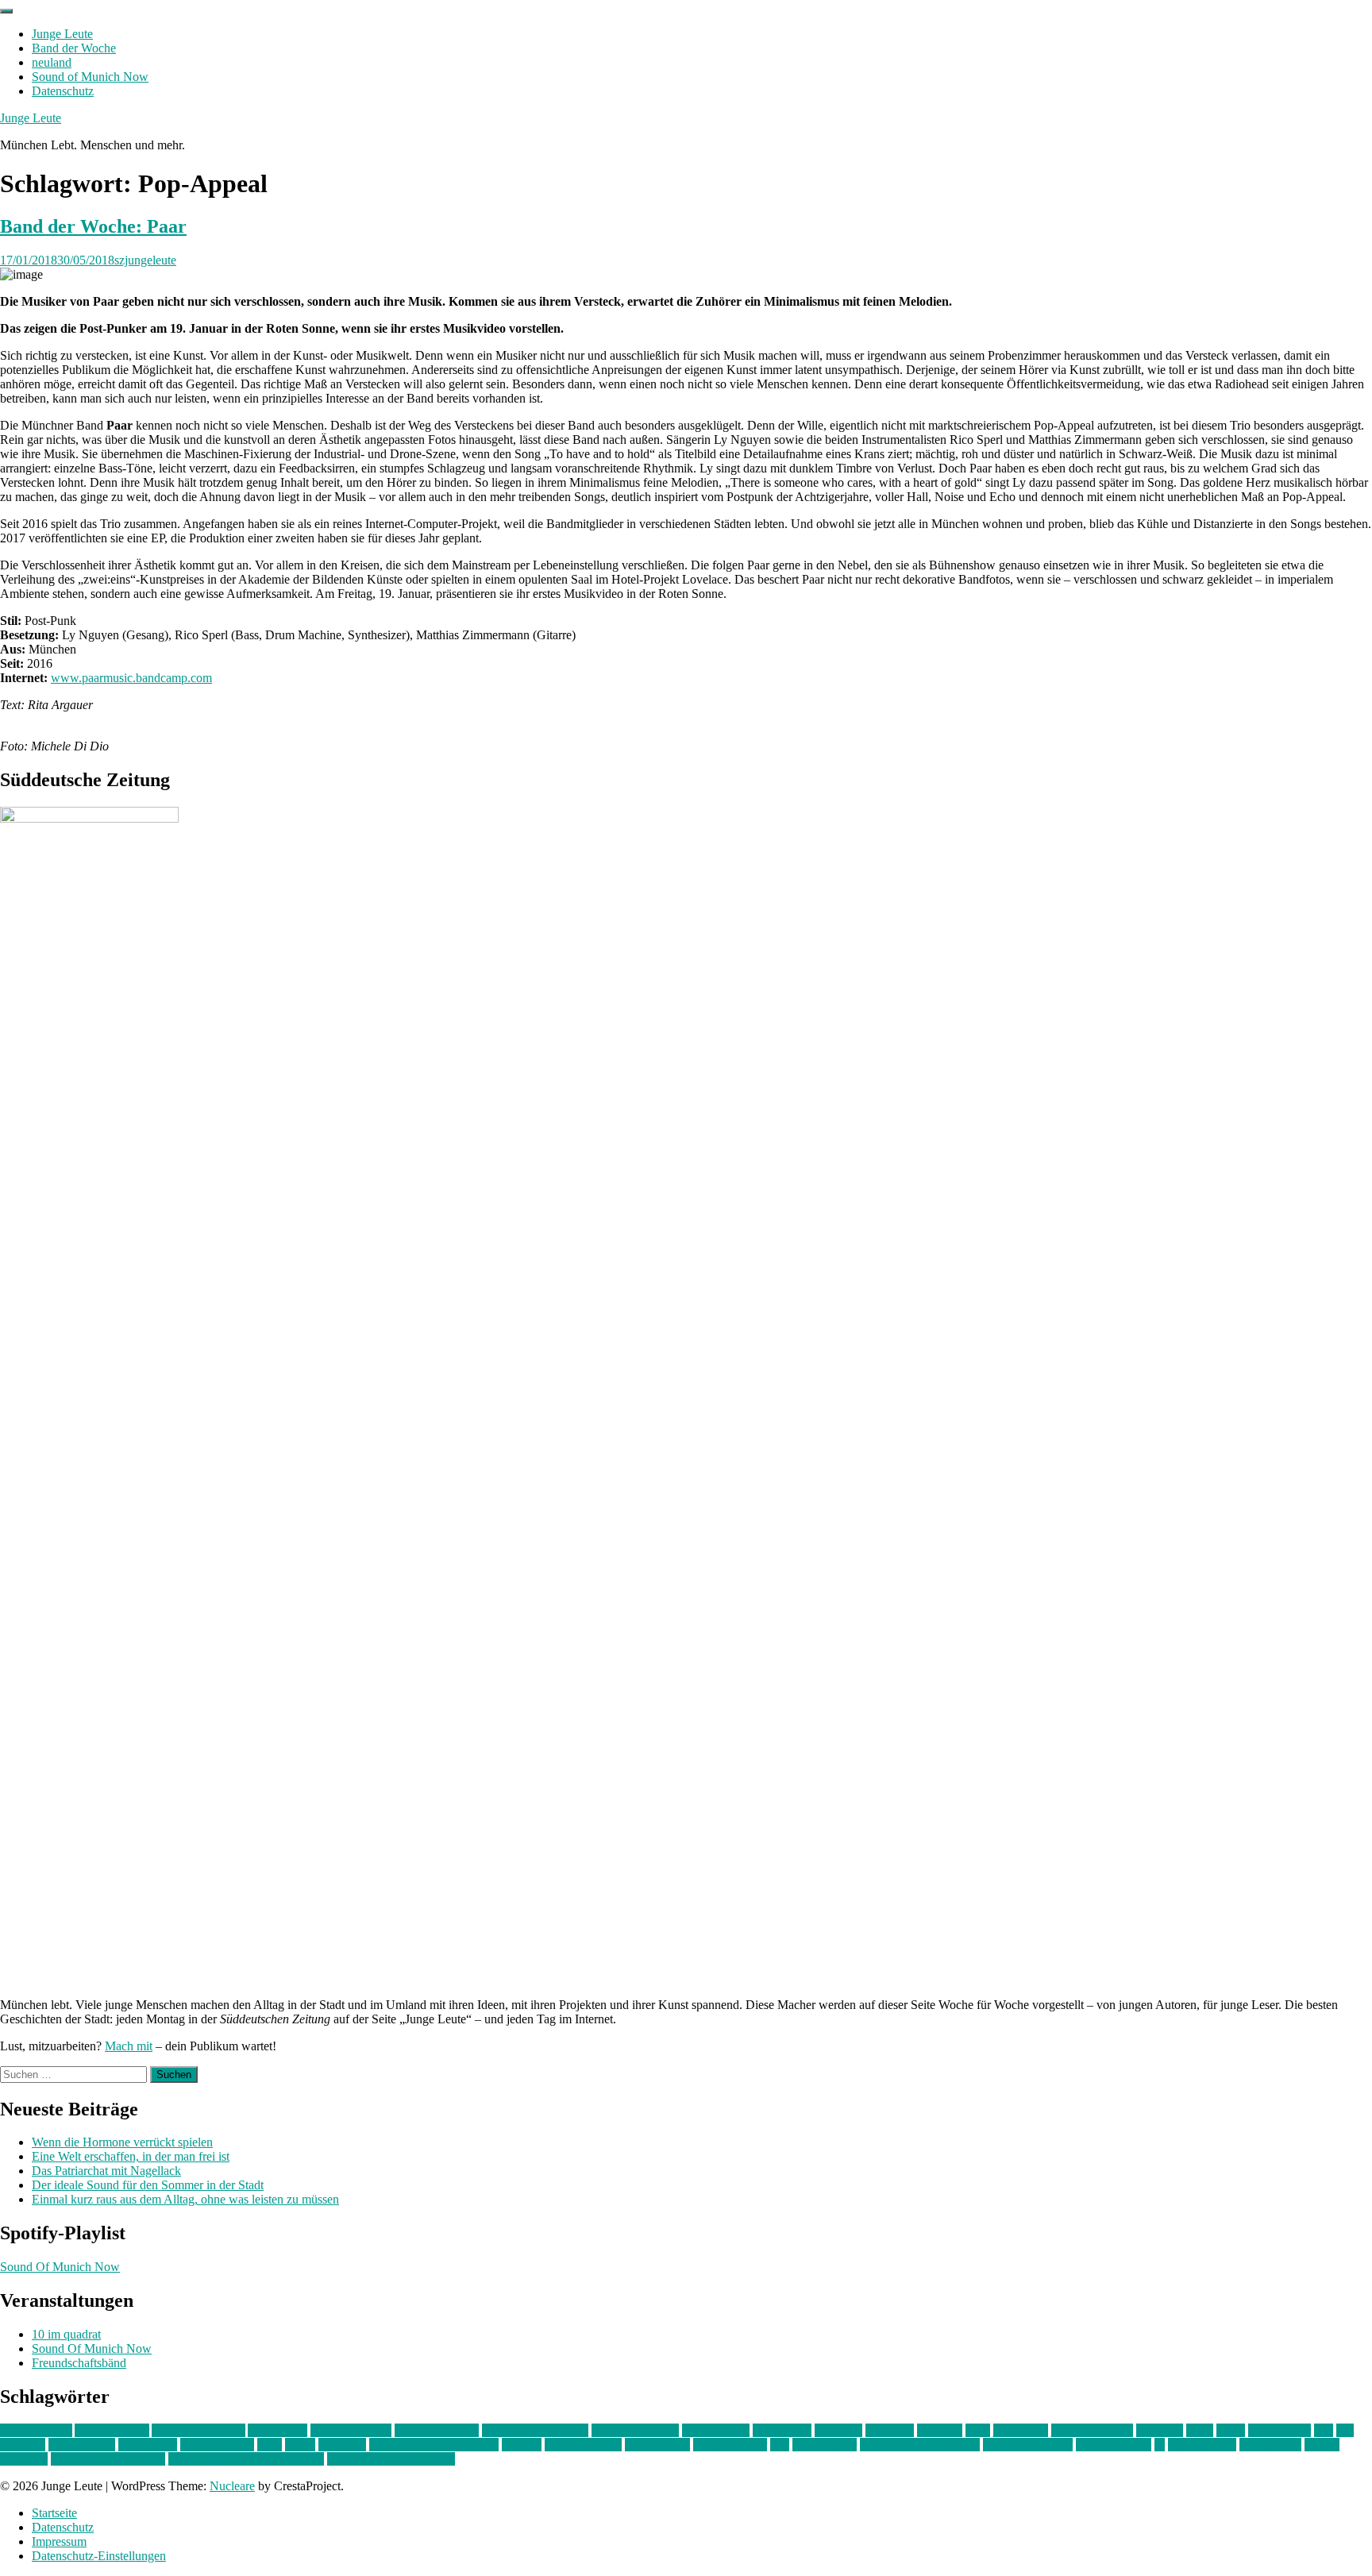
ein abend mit (716, 2430)
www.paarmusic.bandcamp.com (131, 678)
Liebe (1231, 2430)
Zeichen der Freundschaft (391, 2459)
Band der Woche (74, 48)
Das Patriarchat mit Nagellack (106, 2171)
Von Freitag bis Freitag (108, 2459)
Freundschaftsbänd (79, 2363)
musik (300, 2445)
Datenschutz (63, 91)
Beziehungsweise (635, 2430)
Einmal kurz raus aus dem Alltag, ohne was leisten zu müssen (185, 2199)
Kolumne (1160, 2430)
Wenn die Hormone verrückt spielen (122, 2142)
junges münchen (1092, 2430)
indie (978, 2430)
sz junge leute (1202, 2445)
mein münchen (217, 2445)
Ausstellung (277, 2430)
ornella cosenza (583, 2445)
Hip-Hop (940, 2430)
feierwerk (838, 2430)
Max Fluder (148, 2445)
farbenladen (782, 2430)
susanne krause (1114, 2445)
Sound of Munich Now (90, 77)
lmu (1324, 2430)
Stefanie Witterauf (1028, 2445)
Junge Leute (62, 34)
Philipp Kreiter (730, 2445)
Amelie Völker (112, 2430)
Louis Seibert (82, 2445)
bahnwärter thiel (351, 2430)
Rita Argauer (825, 2445)
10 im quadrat (66, 2334)
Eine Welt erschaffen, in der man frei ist (131, 2156)
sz (1160, 2445)
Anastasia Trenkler (198, 2430)
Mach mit (129, 2046)
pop (780, 2445)
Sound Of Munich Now (60, 2267)
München (342, 2445)
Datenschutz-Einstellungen (99, 2556)
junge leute (1021, 2430)
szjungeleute (145, 260)
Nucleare (232, 2486)
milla (270, 2445)
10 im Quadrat (36, 2430)
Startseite (54, 2513)
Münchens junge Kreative (434, 2445)
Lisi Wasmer (1280, 2430)
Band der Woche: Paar (93, 226)
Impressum (59, 2541)
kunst (1200, 2430)
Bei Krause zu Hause (535, 2430)
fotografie (890, 2430)
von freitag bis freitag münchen (246, 2459)
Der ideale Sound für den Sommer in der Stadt (148, 2185)
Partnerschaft (657, 2445)
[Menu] (6, 11)
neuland (52, 62)
